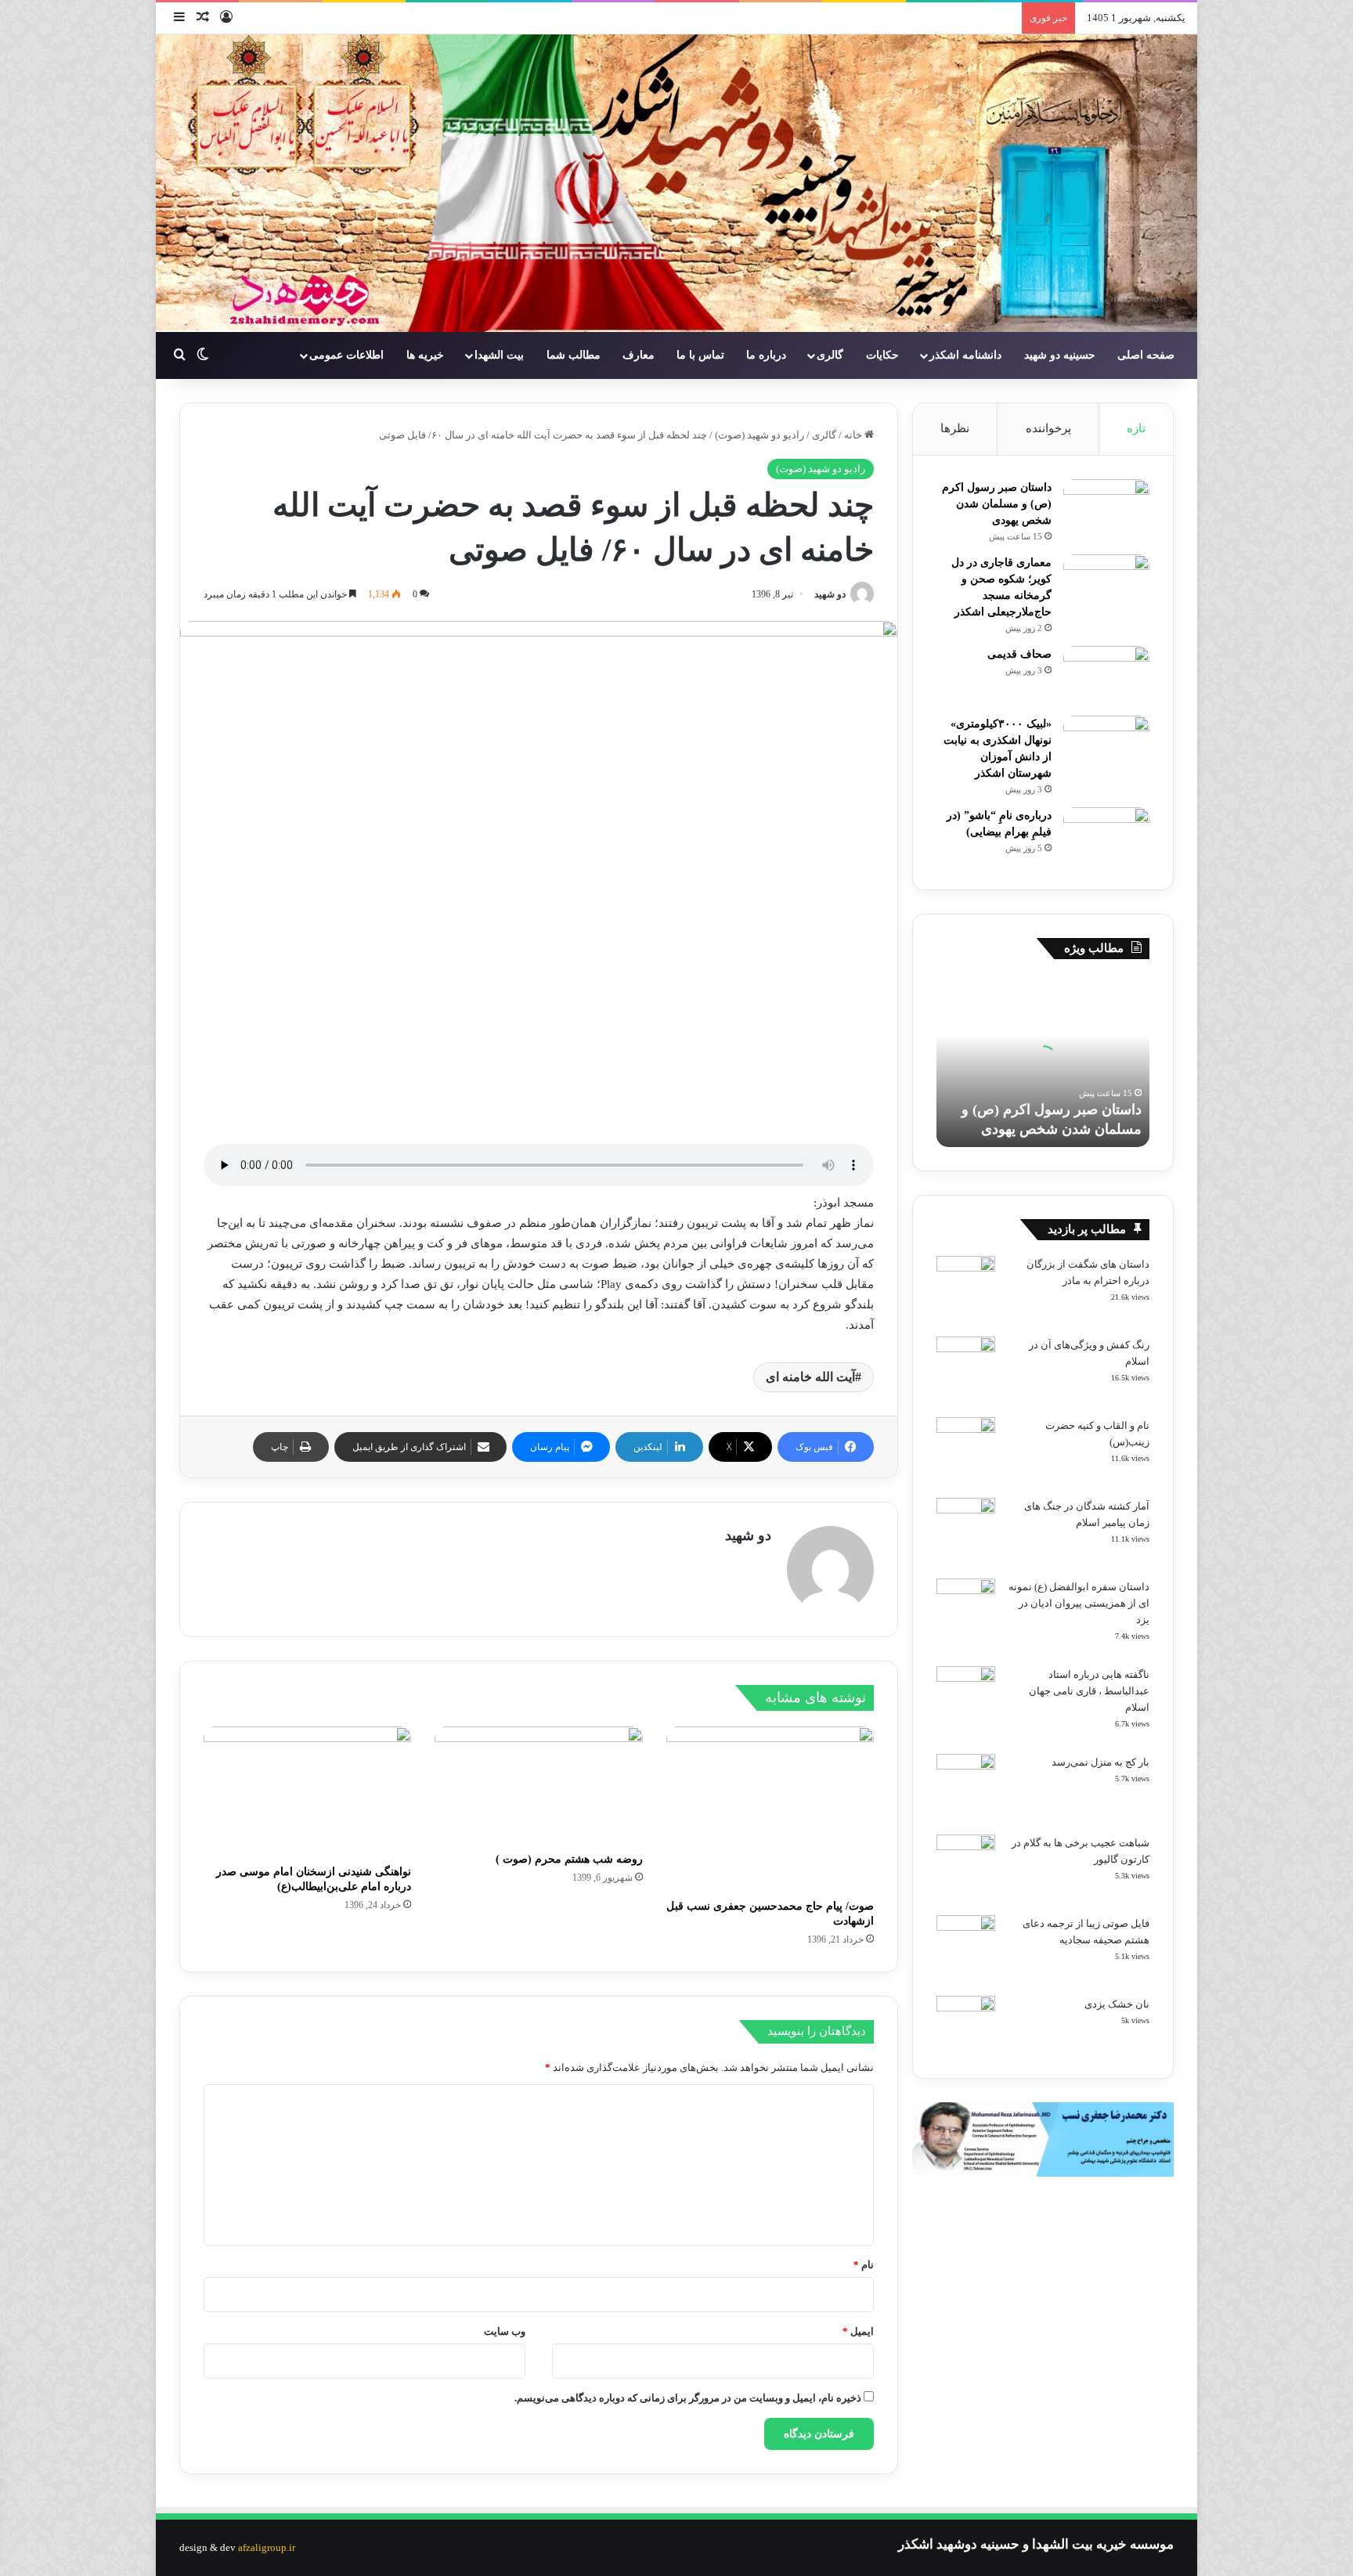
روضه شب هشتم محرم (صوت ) (569, 1859)
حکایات (882, 355)
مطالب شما (574, 355)
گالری (830, 355)
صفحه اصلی (1146, 355)
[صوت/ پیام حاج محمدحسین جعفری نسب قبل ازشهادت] (770, 1809)
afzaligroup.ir (267, 2547)
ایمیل (858, 2331)
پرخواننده (1048, 428)
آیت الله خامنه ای (810, 1377)
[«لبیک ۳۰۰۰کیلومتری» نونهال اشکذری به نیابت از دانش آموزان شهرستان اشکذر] (1106, 745)
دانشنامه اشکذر (965, 355)
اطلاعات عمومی (346, 355)
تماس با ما (700, 355)
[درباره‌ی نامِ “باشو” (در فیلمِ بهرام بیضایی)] (1106, 837)
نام (864, 2265)
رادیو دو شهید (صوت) (759, 435)
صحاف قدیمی (1019, 654)
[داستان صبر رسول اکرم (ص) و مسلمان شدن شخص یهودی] (1106, 509)
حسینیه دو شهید (1060, 355)
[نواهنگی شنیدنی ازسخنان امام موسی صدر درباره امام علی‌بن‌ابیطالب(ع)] (307, 1791)
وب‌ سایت (505, 2331)
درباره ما (766, 355)
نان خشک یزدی (1117, 2004)
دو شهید (830, 594)
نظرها (955, 428)
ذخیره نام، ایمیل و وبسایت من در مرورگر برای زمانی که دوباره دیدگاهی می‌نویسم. (688, 2398)
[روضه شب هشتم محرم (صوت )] (538, 1785)
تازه (1136, 428)
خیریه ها (425, 355)
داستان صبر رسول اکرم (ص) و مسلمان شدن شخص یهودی (997, 504)
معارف (639, 355)
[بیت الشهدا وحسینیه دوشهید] (676, 183)
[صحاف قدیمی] (1106, 675)
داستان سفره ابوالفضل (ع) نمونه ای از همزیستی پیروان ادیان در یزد (1079, 1603)
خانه (854, 435)
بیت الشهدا (499, 355)
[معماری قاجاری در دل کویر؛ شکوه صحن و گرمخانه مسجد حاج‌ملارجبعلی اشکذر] (1106, 584)
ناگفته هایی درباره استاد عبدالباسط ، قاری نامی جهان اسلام (1089, 1691)
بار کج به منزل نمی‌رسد (1100, 1762)
